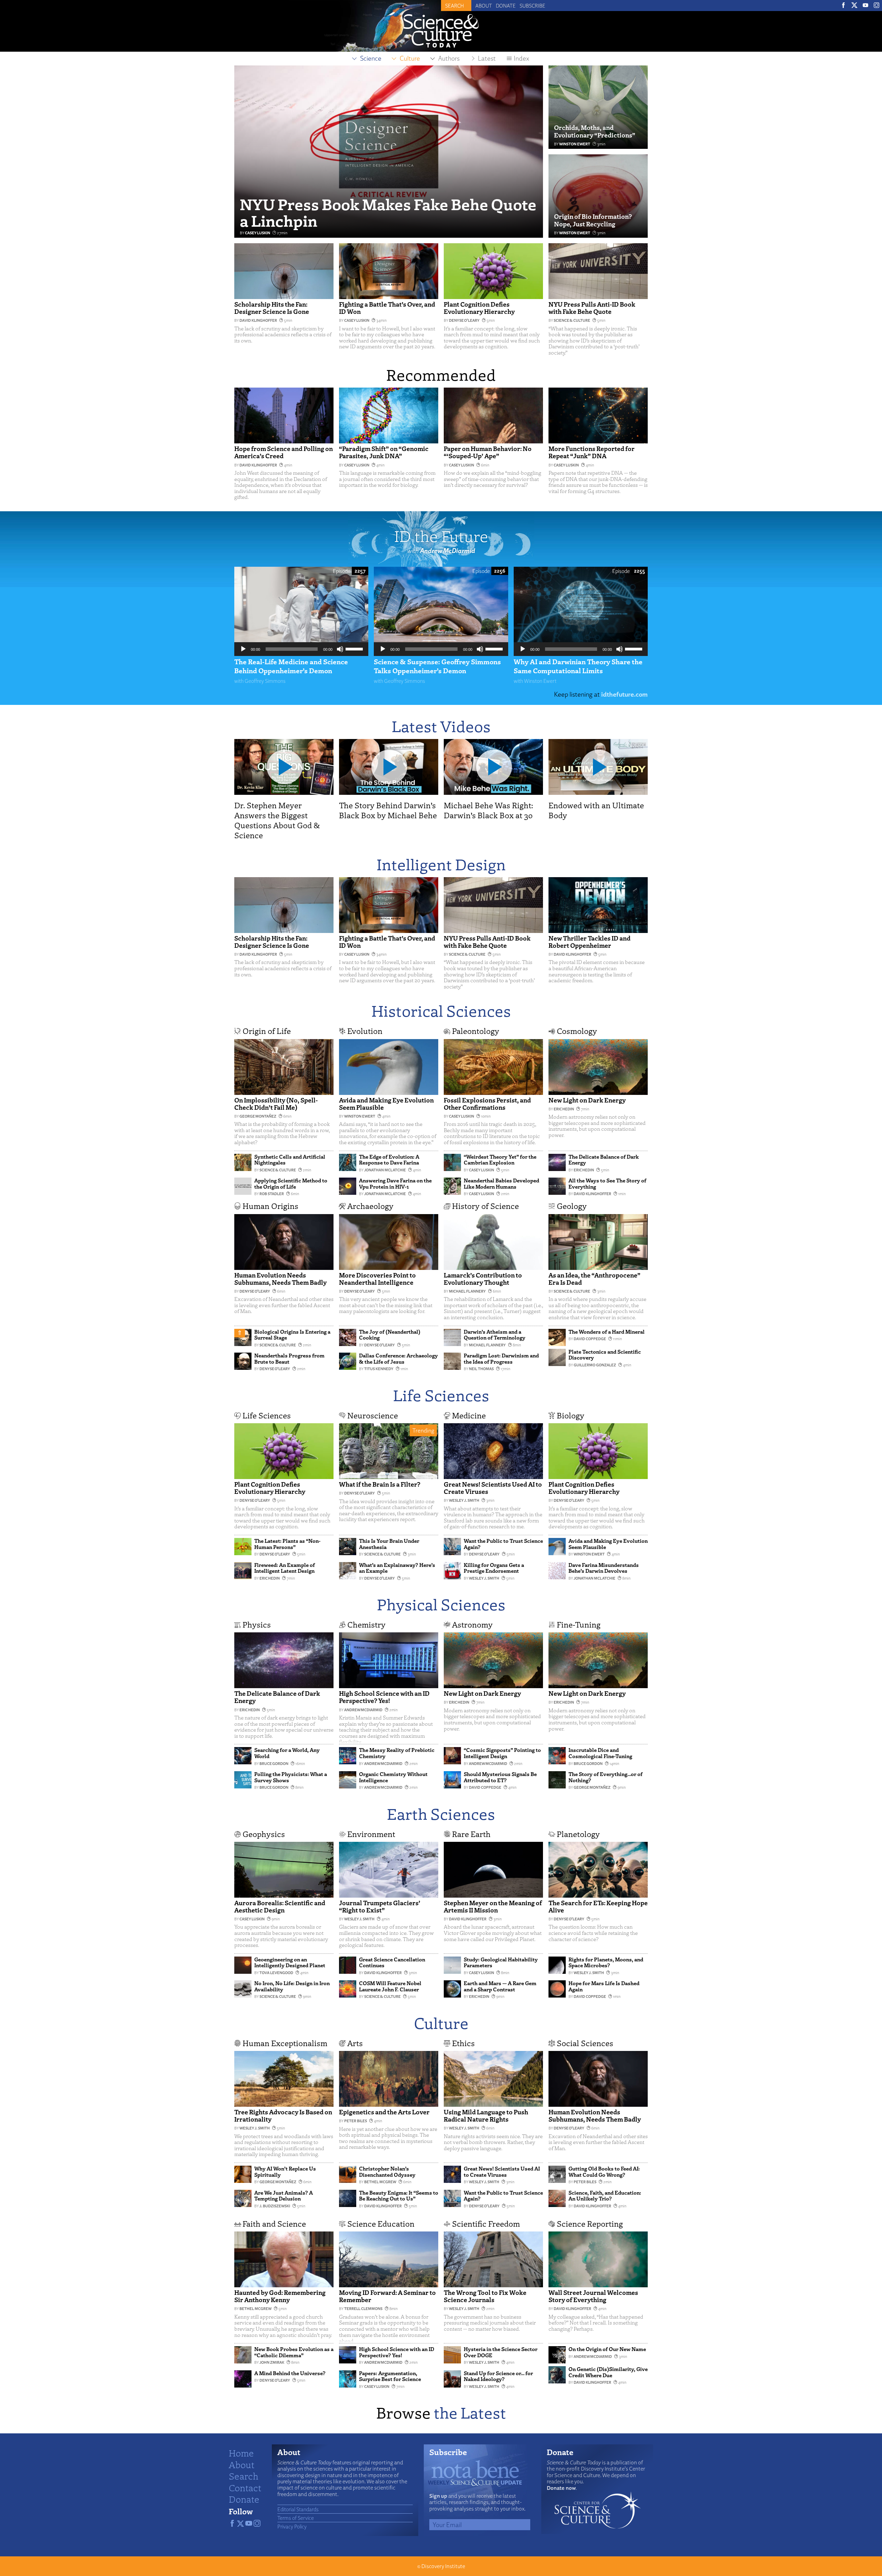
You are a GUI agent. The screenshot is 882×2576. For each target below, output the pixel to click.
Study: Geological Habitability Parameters (501, 1962)
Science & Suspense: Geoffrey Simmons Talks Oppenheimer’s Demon (437, 666)
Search (244, 2476)
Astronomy (472, 1624)
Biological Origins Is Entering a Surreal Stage (292, 1335)
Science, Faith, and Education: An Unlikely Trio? (605, 2196)
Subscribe (532, 6)
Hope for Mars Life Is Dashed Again (604, 1986)
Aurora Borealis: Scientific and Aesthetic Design (280, 1906)
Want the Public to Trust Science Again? (503, 1544)
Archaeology (370, 1206)
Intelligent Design (441, 864)
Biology (571, 1415)
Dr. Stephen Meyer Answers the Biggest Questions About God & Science (277, 820)
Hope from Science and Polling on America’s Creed (284, 452)
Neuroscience (373, 1415)
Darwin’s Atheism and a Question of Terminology (495, 1335)
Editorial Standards (298, 2509)
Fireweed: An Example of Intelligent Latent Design (285, 1568)
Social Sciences (585, 2043)
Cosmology (577, 1031)
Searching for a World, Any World (287, 1753)
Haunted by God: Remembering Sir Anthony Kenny (280, 2296)
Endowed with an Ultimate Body (596, 810)
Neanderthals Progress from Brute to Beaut (289, 1358)
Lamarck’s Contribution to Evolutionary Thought (483, 1279)
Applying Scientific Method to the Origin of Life (291, 1183)
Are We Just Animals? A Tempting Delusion (284, 2196)
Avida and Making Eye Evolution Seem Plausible (386, 1104)
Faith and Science (274, 2223)
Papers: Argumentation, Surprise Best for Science (390, 2376)
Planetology (578, 1834)
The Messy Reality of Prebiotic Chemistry (397, 1753)
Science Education (381, 2223)
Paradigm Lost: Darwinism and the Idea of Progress (501, 1358)
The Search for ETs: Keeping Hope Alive (598, 1906)
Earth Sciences (441, 1813)
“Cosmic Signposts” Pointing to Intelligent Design (502, 1753)
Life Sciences (441, 1395)
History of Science (485, 1206)
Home (241, 2453)
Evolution (365, 1031)
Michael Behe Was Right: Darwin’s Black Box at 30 (488, 810)
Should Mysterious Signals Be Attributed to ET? (500, 1777)
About (484, 6)
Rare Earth (471, 1834)
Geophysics (264, 1834)
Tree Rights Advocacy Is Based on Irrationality (283, 2115)
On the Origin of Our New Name (607, 2349)
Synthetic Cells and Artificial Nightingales (290, 1160)
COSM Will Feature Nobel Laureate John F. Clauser (390, 1986)
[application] (301, 649)
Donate (506, 6)
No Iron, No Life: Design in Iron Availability (292, 1986)
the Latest (470, 2412)
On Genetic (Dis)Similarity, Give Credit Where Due (608, 2372)
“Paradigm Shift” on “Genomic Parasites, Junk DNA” (384, 452)
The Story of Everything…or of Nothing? (606, 1777)
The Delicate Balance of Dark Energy (604, 1160)
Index (521, 58)
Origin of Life (267, 1031)
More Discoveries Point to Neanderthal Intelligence (377, 1279)
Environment (371, 1834)
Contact (245, 2487)
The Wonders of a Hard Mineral (607, 1332)
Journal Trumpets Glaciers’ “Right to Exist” (380, 1906)
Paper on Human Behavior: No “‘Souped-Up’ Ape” (488, 452)
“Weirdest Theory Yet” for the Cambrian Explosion (500, 1160)
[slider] (355, 648)
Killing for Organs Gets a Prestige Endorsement (494, 1568)
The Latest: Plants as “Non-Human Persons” (287, 1544)
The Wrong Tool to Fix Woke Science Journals (485, 2296)
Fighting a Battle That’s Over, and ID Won (387, 308)
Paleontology (476, 1031)
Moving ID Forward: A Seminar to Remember (387, 2296)
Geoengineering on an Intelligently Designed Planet (290, 1962)
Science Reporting (590, 2223)
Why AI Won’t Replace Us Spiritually (285, 2172)
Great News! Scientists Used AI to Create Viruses (493, 1488)
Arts (355, 2043)
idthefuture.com (624, 694)
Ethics (463, 2043)
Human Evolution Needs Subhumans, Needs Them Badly (280, 1279)
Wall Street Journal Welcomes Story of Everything (593, 2296)
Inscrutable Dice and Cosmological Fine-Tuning (600, 1753)
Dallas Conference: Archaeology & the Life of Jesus (398, 1358)
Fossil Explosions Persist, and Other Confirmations (487, 1104)
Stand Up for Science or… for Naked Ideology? (498, 2376)
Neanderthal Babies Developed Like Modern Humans (501, 1183)
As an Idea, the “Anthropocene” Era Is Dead (594, 1279)
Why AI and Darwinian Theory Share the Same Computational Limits (578, 666)
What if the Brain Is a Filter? (380, 1484)
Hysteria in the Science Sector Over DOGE (501, 2352)
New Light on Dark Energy (587, 1100)
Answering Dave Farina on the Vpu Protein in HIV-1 (395, 1183)
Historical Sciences (441, 1010)
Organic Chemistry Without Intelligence (393, 1777)
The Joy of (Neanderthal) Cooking (390, 1335)
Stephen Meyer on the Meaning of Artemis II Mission (493, 1906)
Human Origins (270, 1206)
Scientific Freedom (486, 2223)
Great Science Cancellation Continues (392, 1962)
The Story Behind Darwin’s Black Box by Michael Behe (388, 810)
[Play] (243, 649)
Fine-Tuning (579, 1624)
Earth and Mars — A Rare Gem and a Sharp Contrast (500, 1986)
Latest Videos (441, 726)
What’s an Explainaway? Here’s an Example (397, 1568)
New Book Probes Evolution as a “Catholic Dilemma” (294, 2352)
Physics (257, 1624)
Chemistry (366, 1624)
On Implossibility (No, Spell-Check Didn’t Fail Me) (276, 1104)
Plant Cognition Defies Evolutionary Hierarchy (479, 308)
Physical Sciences (441, 1604)
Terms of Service (296, 2518)
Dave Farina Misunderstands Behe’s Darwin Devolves (604, 1568)
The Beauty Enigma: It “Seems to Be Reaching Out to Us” (399, 2196)
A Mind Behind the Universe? (290, 2373)
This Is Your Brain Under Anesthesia (389, 1544)
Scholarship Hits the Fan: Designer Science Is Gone (272, 308)
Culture (441, 2023)
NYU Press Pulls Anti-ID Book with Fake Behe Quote (592, 308)
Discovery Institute (443, 2566)
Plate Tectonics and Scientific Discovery (605, 1355)
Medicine (469, 1415)
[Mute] (340, 649)
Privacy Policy (292, 2526)
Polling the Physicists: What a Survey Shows (291, 1777)
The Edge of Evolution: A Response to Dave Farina (389, 1160)
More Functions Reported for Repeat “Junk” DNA (592, 452)
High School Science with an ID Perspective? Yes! (384, 1697)
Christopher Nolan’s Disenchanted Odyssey (387, 2172)
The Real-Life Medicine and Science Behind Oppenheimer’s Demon (291, 666)
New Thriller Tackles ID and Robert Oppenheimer (589, 942)
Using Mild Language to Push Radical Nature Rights (486, 2115)
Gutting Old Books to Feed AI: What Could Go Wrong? (604, 2172)
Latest (487, 58)
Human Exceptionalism (285, 2043)
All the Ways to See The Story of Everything (607, 1183)
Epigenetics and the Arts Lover (384, 2112)
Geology (572, 1206)
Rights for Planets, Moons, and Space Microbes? (606, 1962)
